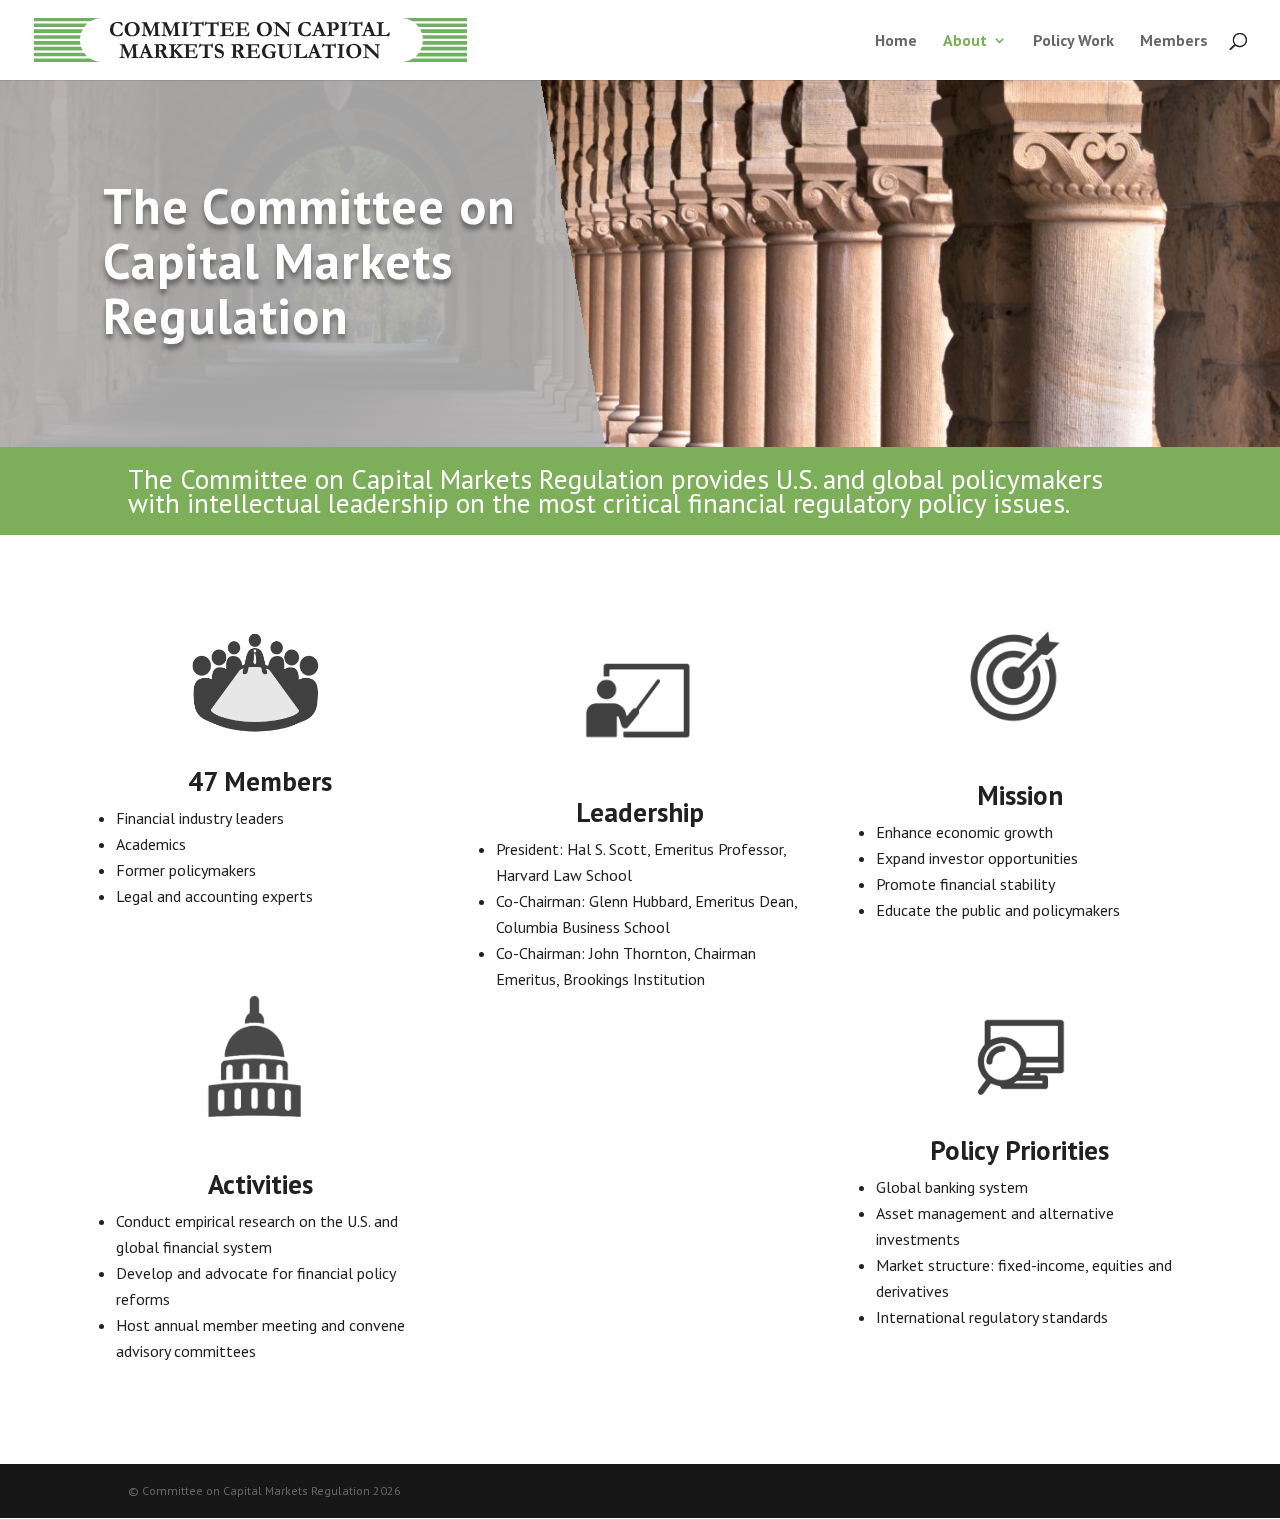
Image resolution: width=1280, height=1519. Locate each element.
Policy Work (1073, 41)
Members (1174, 41)
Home (896, 41)
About (965, 41)
